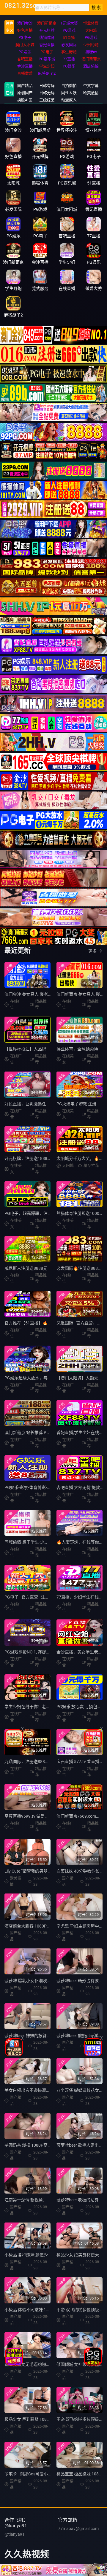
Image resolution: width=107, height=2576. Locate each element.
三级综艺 (47, 100)
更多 (92, 951)
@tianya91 (15, 2534)
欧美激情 (91, 93)
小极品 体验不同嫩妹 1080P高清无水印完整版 (47, 2310)
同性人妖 (69, 93)
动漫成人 (69, 100)
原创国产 (25, 93)
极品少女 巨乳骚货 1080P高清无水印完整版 (45, 2419)
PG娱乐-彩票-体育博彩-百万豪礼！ (36, 1487)
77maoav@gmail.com (78, 2529)
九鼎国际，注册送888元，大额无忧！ (39, 1762)
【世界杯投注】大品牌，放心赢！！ (38, 1049)
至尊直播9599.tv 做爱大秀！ (31, 1816)
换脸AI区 (25, 100)
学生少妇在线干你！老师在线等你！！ (40, 1707)
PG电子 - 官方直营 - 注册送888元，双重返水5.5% (49, 1597)
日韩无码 (47, 93)
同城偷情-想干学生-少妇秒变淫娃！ (37, 1542)
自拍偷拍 (69, 86)
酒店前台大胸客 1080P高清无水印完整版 (42, 1926)
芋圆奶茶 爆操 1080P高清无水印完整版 (41, 2145)
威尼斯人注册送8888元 (26, 1268)
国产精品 (25, 86)
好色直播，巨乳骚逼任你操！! (32, 1104)
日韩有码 (47, 86)
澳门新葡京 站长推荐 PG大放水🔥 (36, 1433)
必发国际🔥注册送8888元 (80, 1268)
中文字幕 (91, 86)
